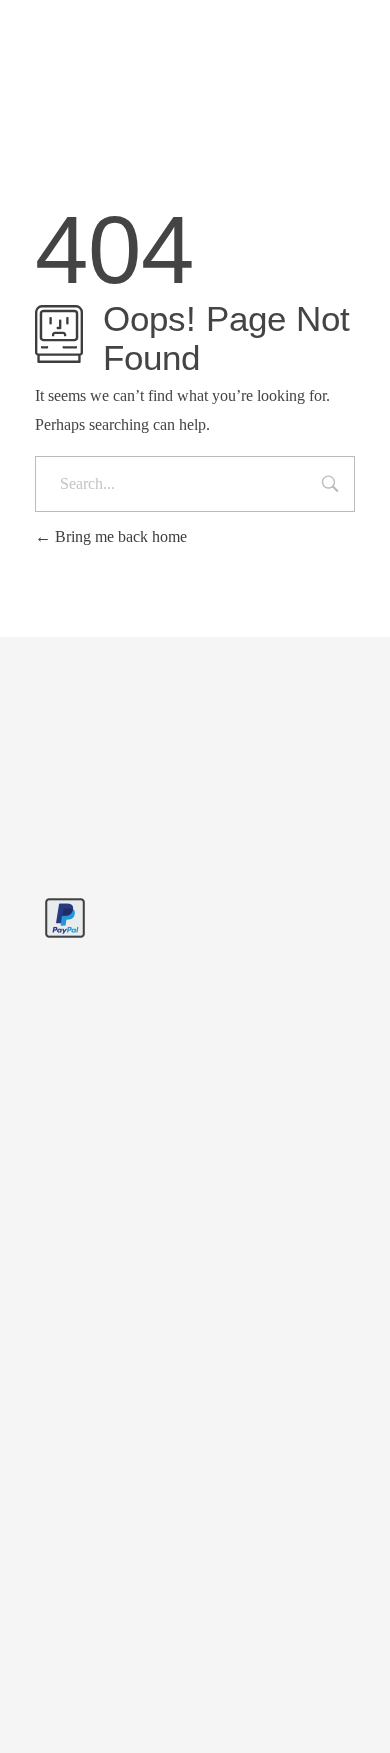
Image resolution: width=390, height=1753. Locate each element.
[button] (36, 1717)
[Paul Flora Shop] (135, 799)
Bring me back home (119, 536)
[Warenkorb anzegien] (297, 103)
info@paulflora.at (245, 23)
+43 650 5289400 (107, 23)
